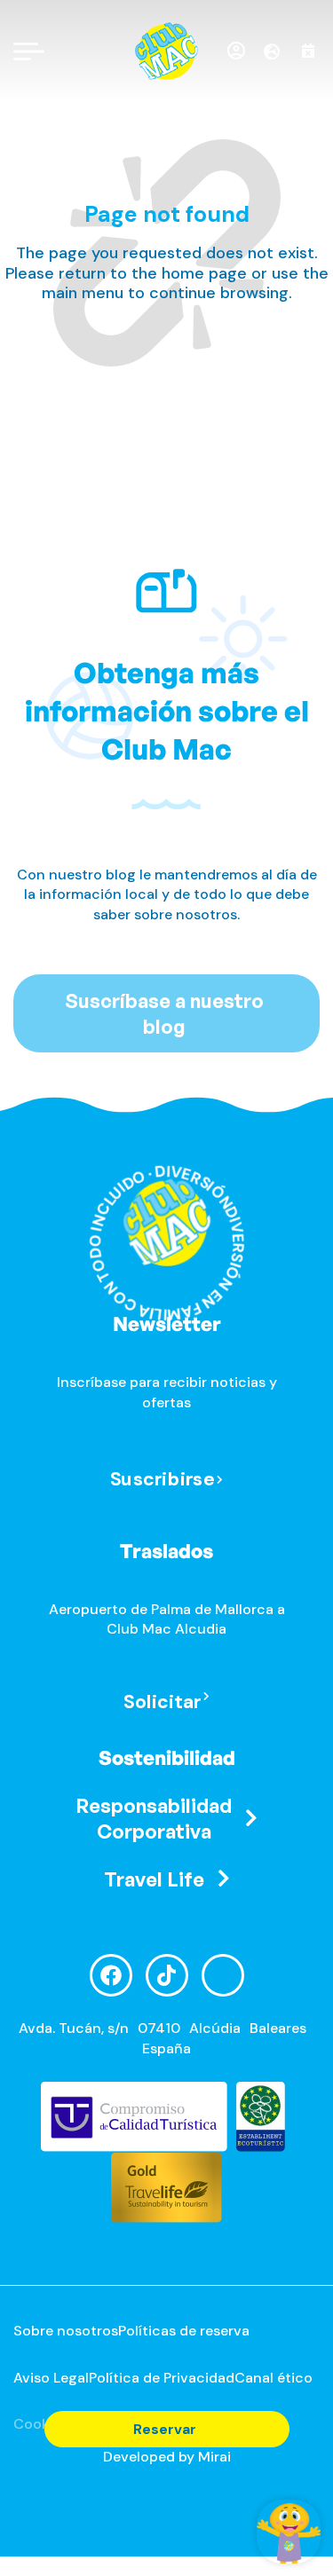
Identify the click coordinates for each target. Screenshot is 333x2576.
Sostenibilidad (167, 1757)
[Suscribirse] (219, 1481)
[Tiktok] (167, 1975)
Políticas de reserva (184, 2331)
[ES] (278, 51)
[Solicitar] (206, 1697)
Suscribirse (162, 1479)
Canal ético (274, 2378)
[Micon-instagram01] (223, 1975)
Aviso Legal (51, 2378)
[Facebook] (111, 1975)
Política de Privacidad (162, 2378)
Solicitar (163, 1702)
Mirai (214, 2457)
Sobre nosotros (66, 2331)
